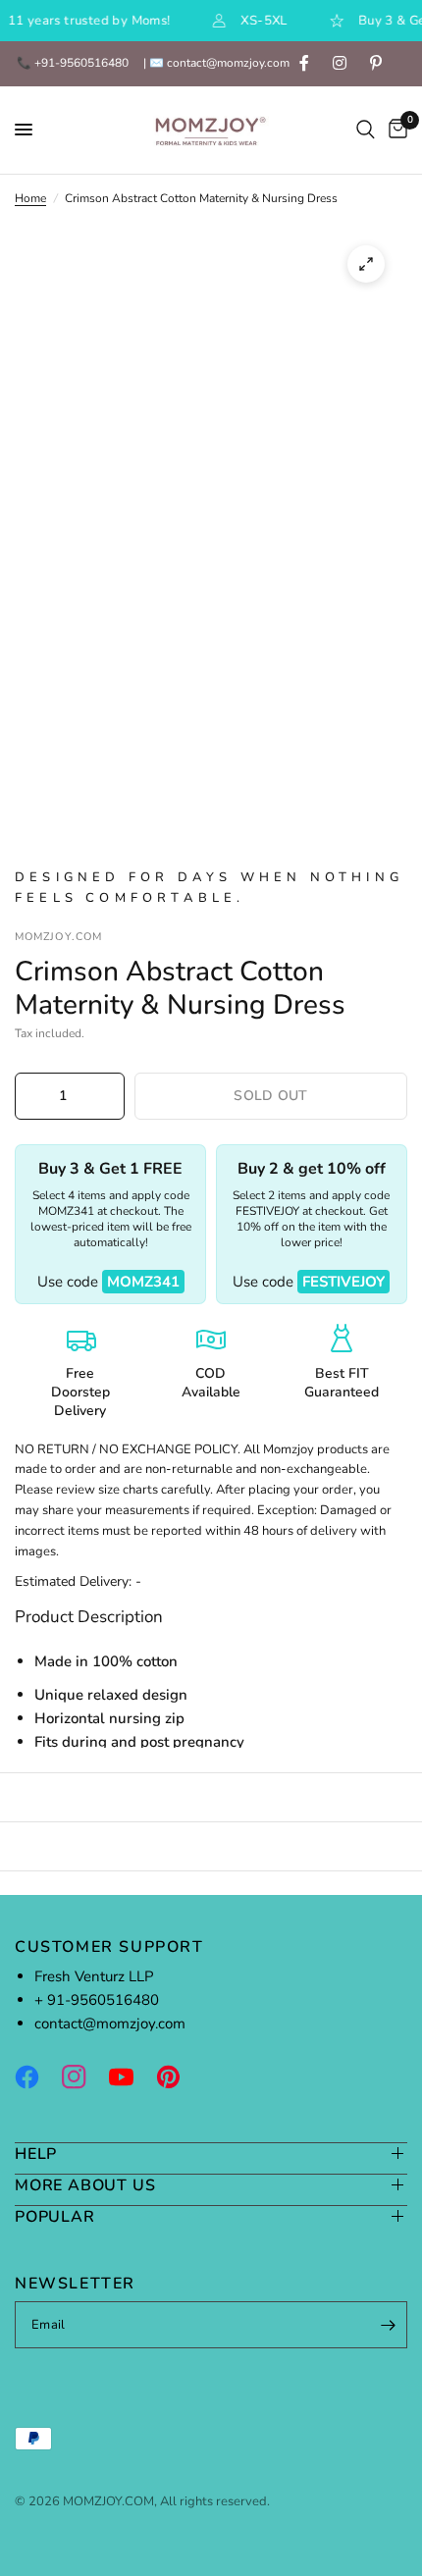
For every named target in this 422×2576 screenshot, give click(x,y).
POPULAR (55, 2216)
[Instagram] (83, 2077)
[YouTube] (131, 2077)
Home (30, 198)
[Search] (366, 130)
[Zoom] (366, 264)
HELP (36, 2154)
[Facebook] (36, 2077)
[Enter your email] (388, 2325)
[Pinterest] (178, 2077)
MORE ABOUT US (85, 2185)
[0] (395, 130)
